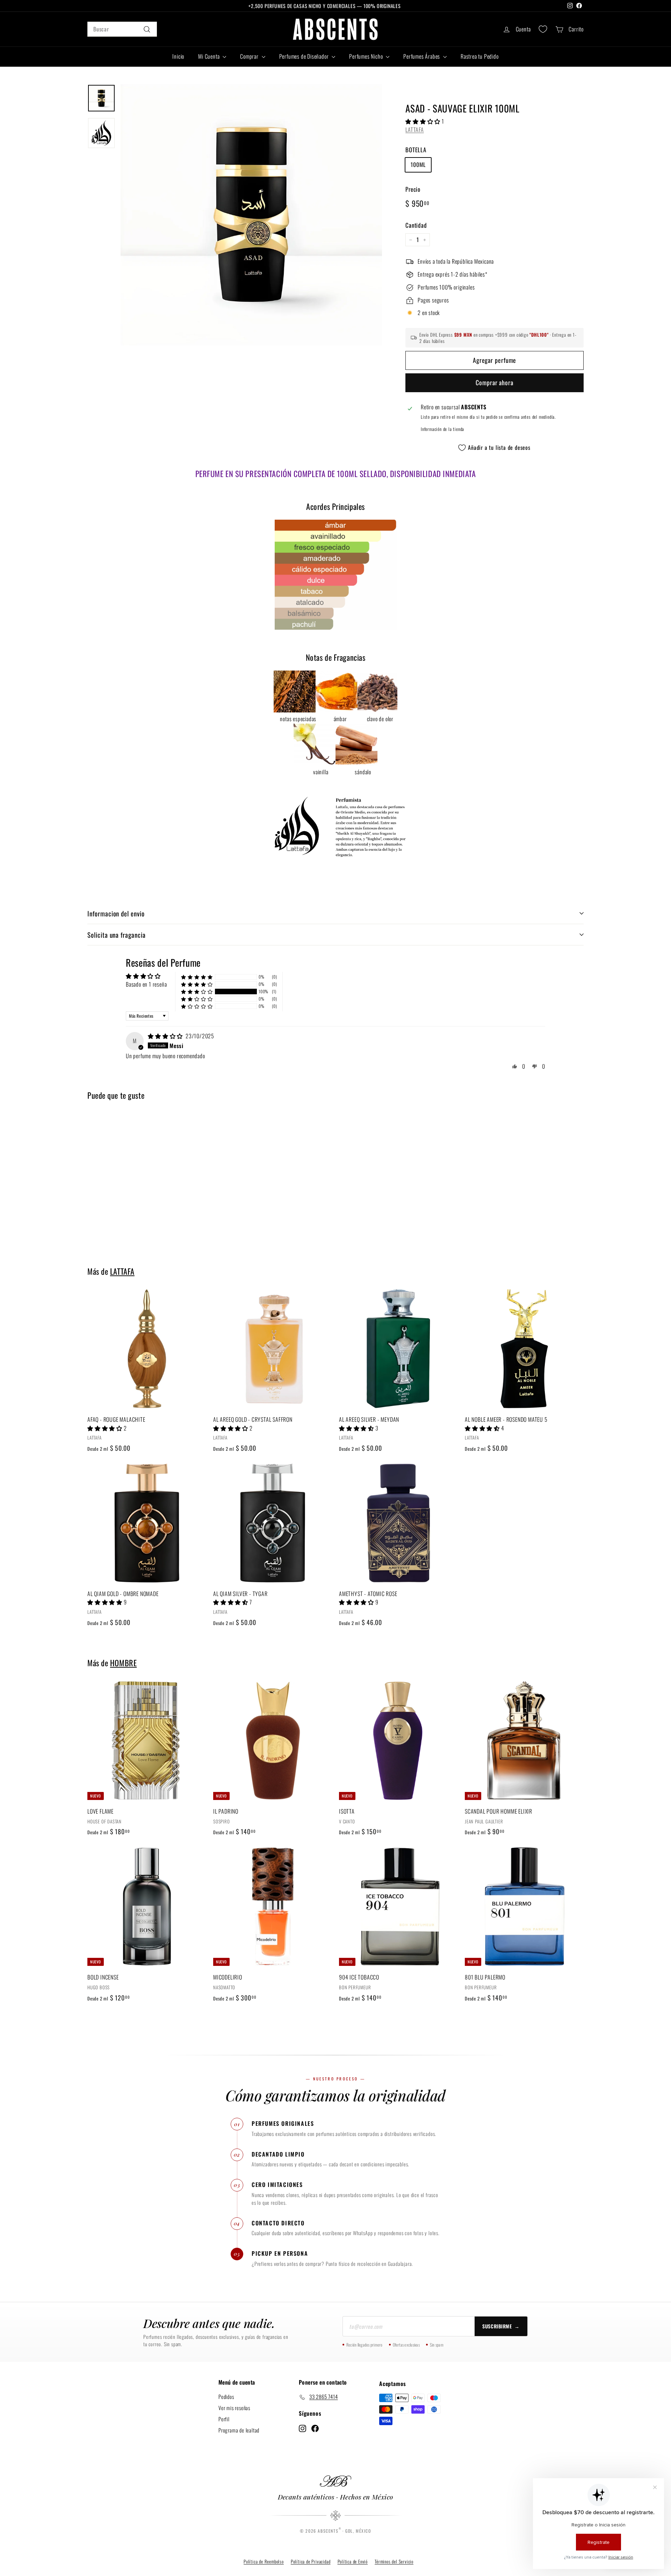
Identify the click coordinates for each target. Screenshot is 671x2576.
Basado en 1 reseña (146, 984)
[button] (424, 121)
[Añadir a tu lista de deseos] (203, 1323)
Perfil (224, 2419)
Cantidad (416, 225)
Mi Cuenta (210, 56)
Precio (413, 189)
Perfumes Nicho (367, 56)
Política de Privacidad (311, 2561)
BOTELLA (416, 150)
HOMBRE (123, 1663)
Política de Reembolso (264, 2561)
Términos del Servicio (394, 2561)
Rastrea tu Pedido (480, 56)
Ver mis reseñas (234, 2408)
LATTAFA (415, 130)
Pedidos (226, 2396)
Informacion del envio (116, 913)
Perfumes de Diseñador (305, 56)
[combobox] (122, 29)
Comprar (250, 56)
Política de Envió (353, 2561)
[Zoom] (251, 215)
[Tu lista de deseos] (543, 29)
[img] (166, 1036)
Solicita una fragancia (117, 935)
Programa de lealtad (239, 2430)
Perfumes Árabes (422, 56)
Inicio (178, 56)
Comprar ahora (495, 382)
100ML (418, 164)
